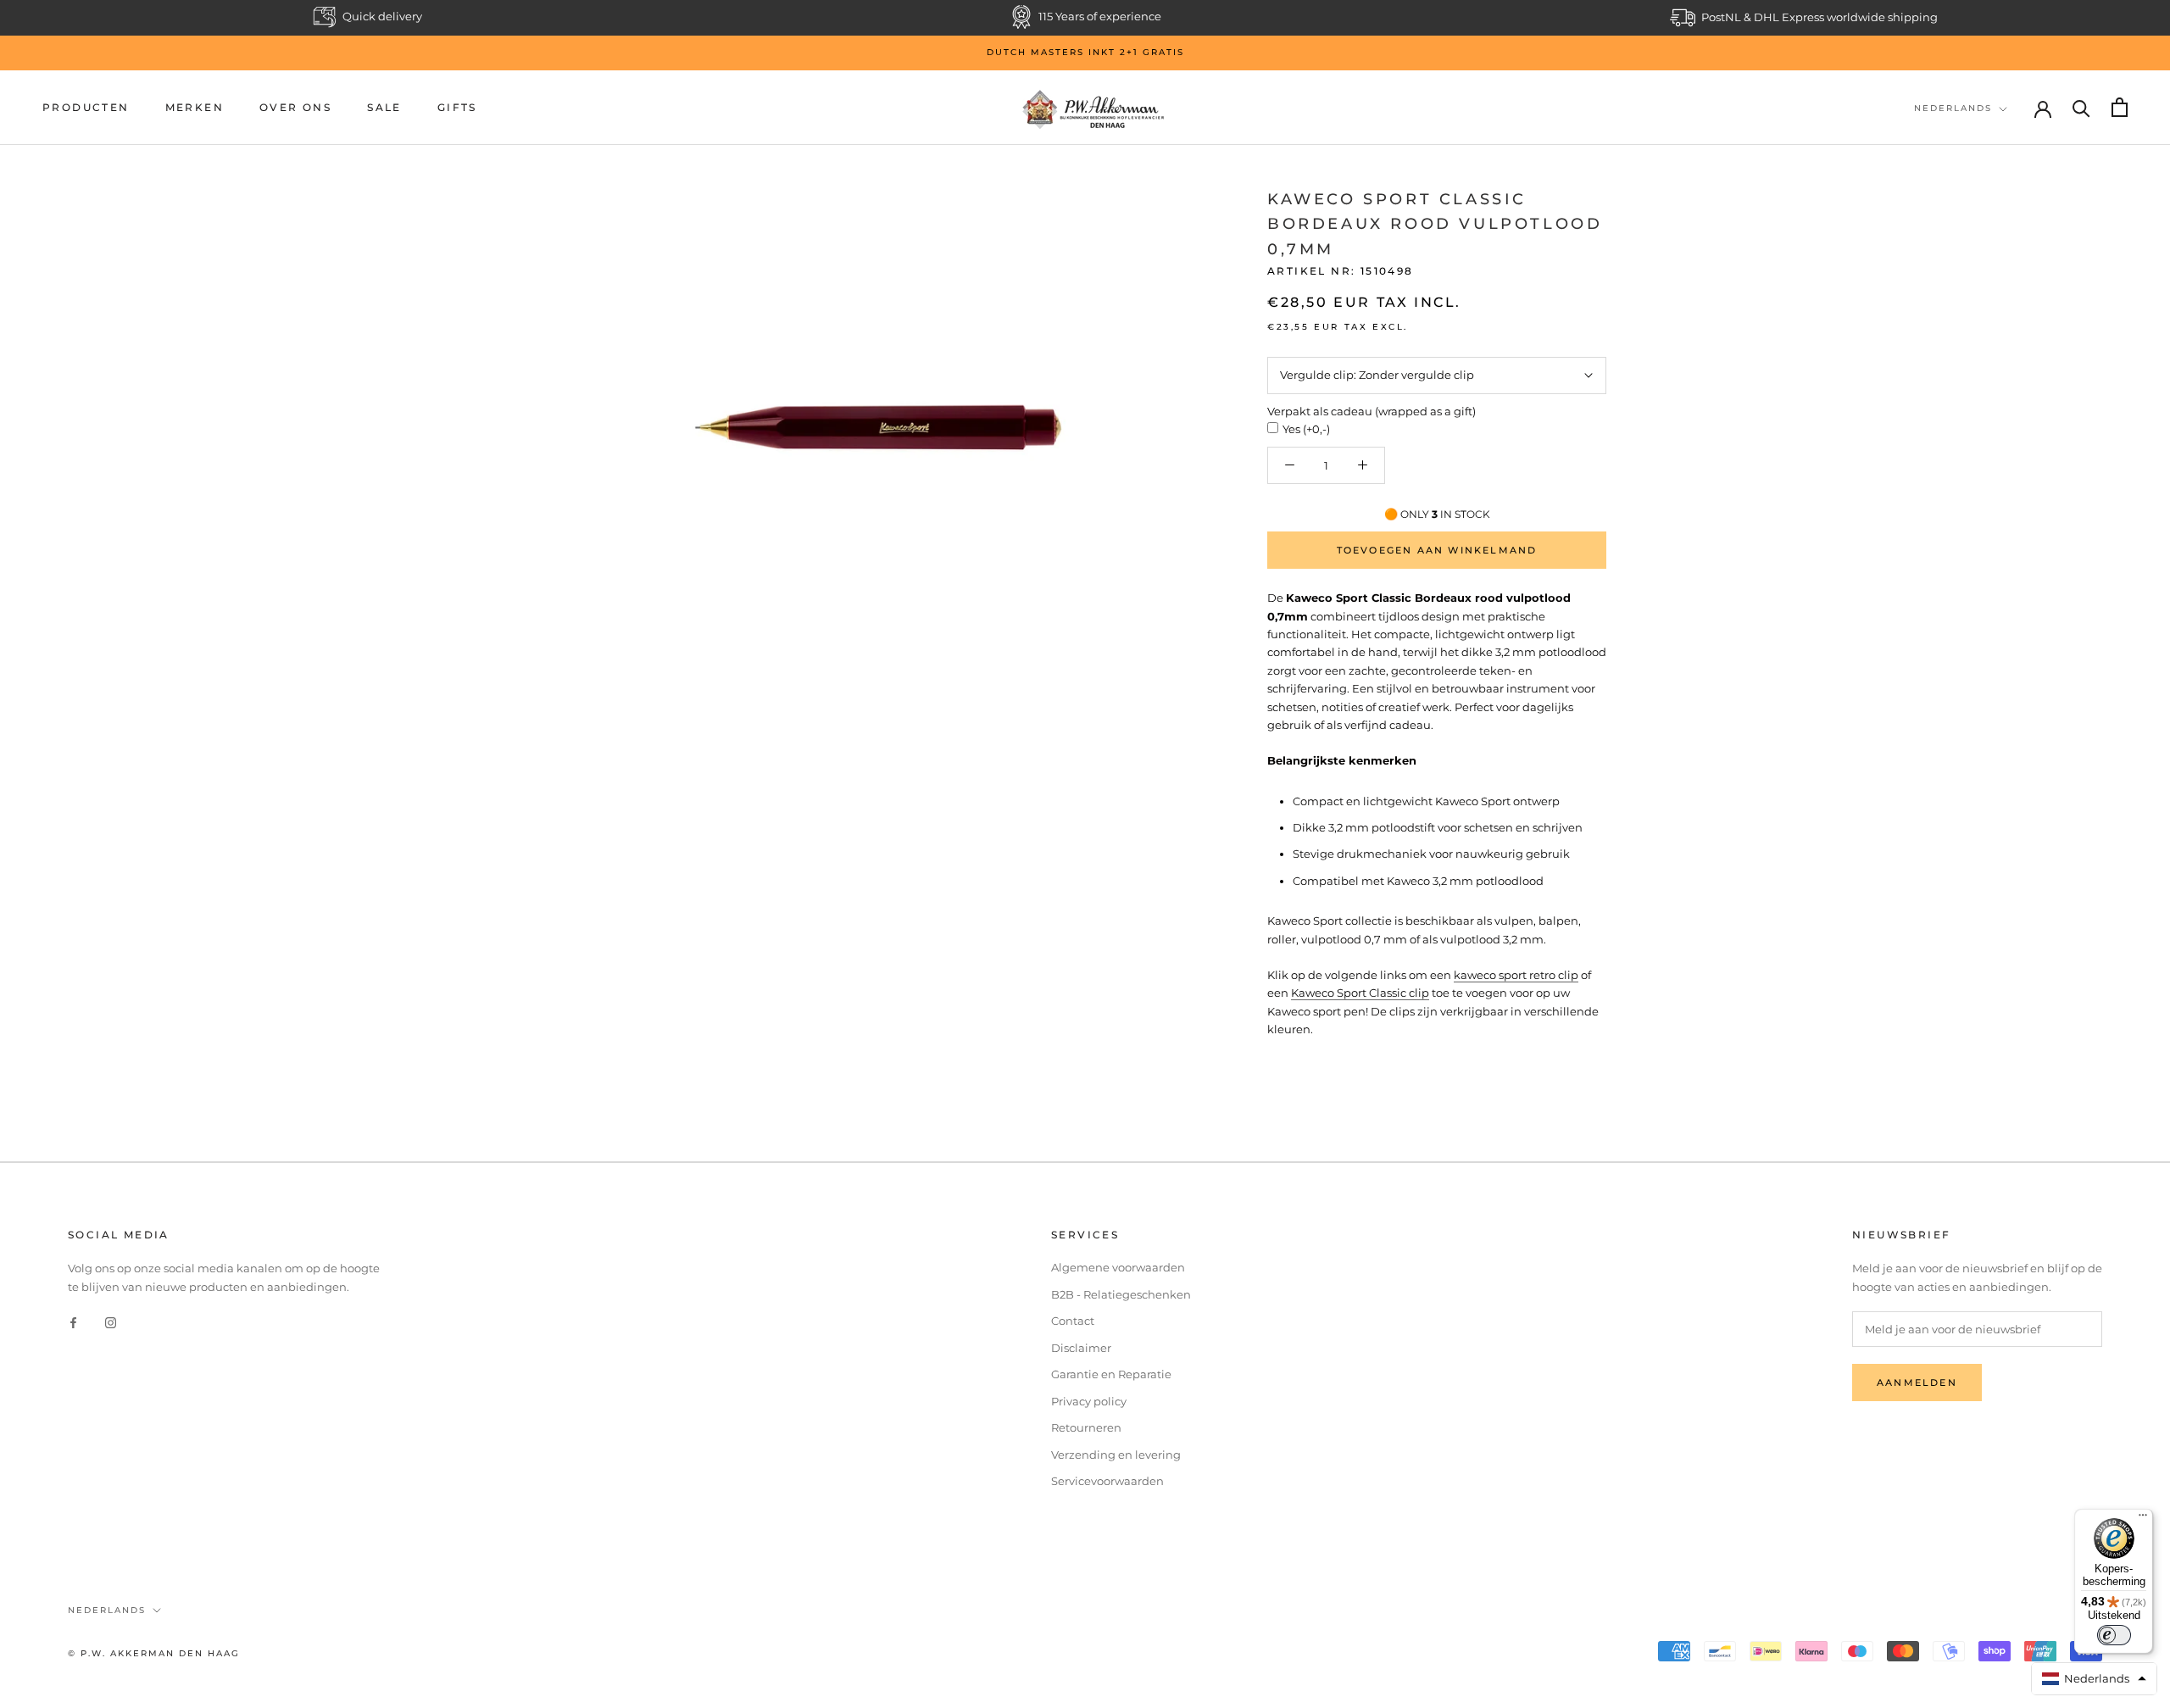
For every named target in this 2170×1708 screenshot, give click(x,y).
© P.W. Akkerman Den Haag (154, 1653)
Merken (195, 107)
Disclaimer (1081, 1348)
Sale (384, 107)
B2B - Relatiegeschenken (1121, 1294)
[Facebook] (73, 1322)
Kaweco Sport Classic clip (1360, 993)
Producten (86, 107)
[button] (2095, 1679)
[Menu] (2143, 1519)
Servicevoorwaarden (1107, 1481)
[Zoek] (2081, 107)
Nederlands (1953, 108)
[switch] (2114, 1635)
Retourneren (1086, 1427)
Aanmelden (1917, 1383)
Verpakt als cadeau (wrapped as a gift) (1372, 411)
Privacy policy (1089, 1401)
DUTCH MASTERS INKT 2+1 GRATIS (1085, 52)
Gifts (457, 107)
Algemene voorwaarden (1118, 1267)
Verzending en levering (1116, 1455)
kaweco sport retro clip (1516, 975)
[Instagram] (111, 1322)
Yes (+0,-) (1306, 429)
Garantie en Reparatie (1111, 1374)
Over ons (295, 107)
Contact (1073, 1321)
